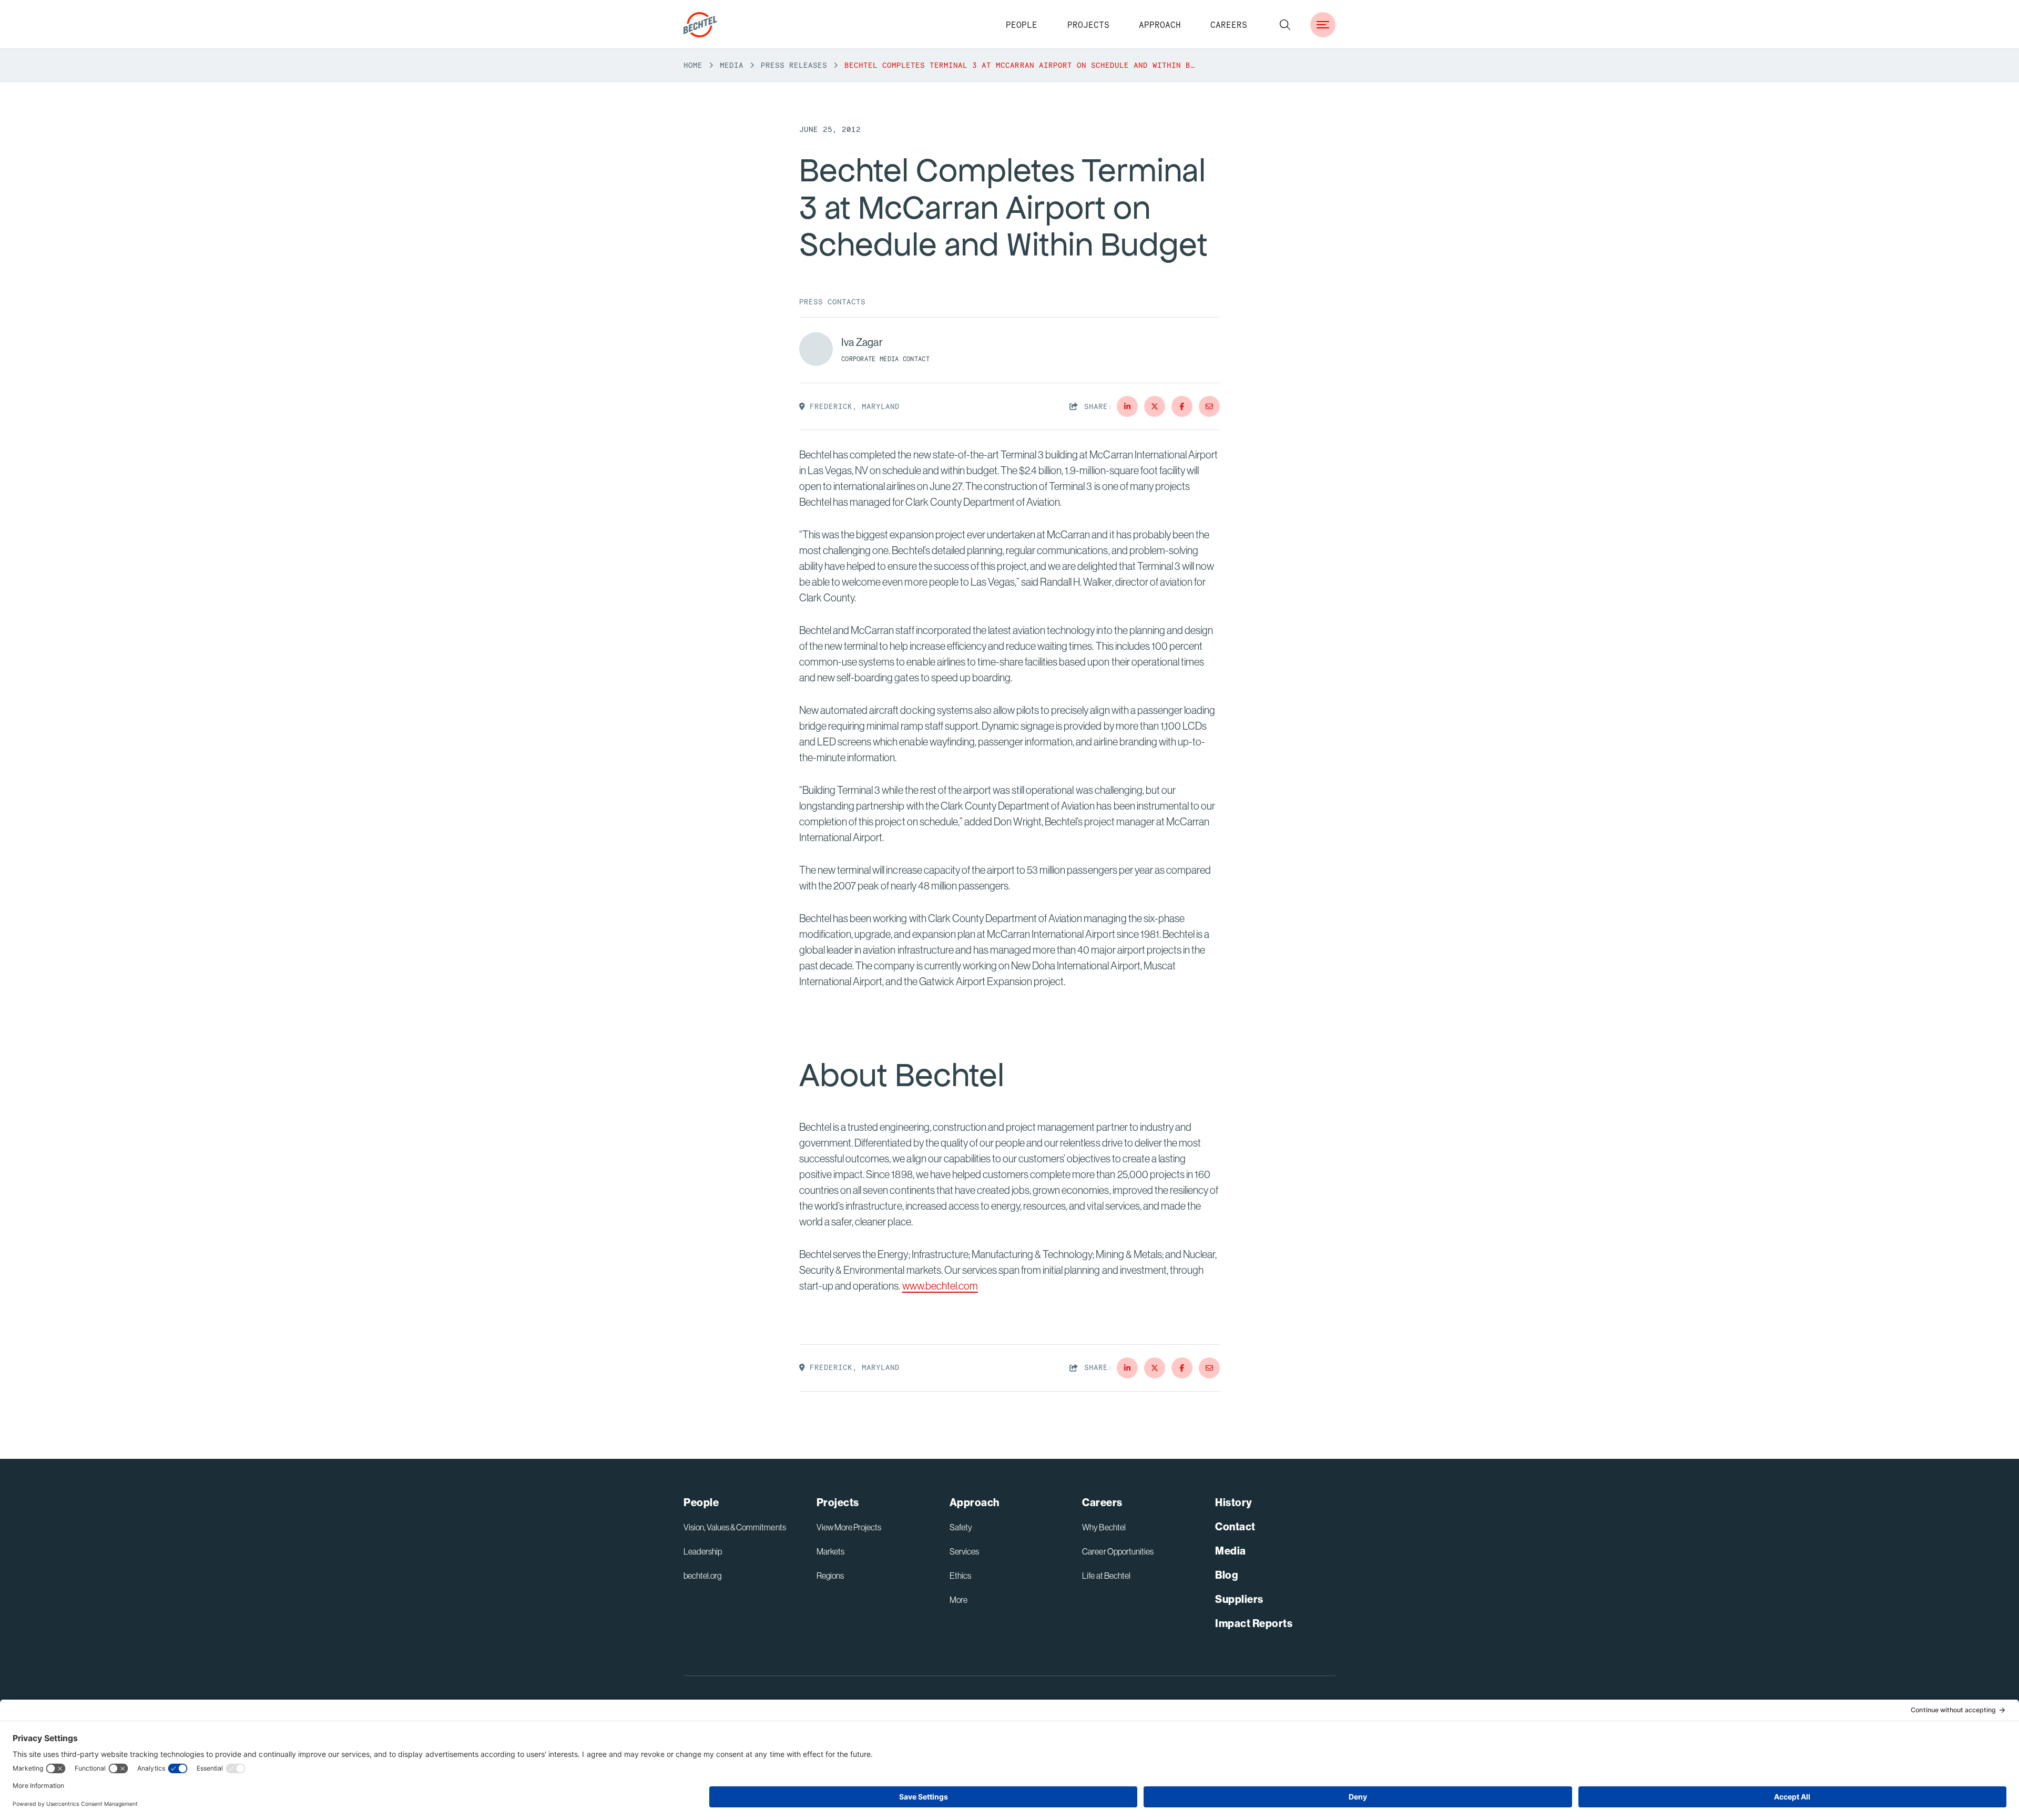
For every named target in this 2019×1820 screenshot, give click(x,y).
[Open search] (1285, 25)
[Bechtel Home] (700, 25)
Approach (1160, 25)
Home (693, 65)
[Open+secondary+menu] (1323, 25)
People (1022, 25)
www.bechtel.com (940, 1286)
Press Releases (794, 65)
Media (732, 65)
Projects (1088, 25)
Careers (1229, 25)
